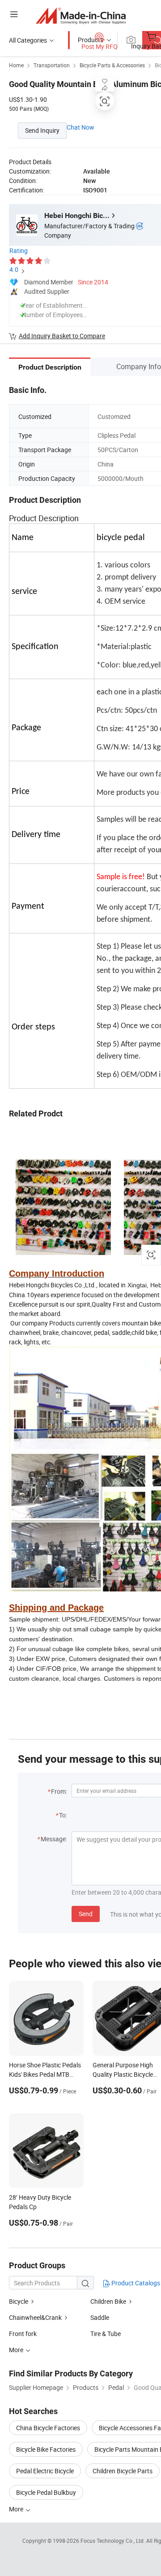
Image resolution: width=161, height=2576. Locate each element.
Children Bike (108, 2301)
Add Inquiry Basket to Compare (62, 336)
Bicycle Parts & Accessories (112, 65)
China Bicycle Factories (48, 2428)
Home (16, 65)
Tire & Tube (106, 2334)
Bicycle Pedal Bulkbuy (46, 2492)
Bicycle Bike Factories (46, 2449)
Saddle (100, 2317)
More (17, 2509)
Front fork (23, 2334)
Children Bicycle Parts (123, 2471)
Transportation (52, 65)
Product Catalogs (135, 2283)
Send (86, 1914)
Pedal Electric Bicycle (45, 2471)
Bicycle (19, 2301)
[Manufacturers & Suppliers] (81, 15)
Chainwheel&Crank (35, 2317)
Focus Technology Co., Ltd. (113, 2541)
